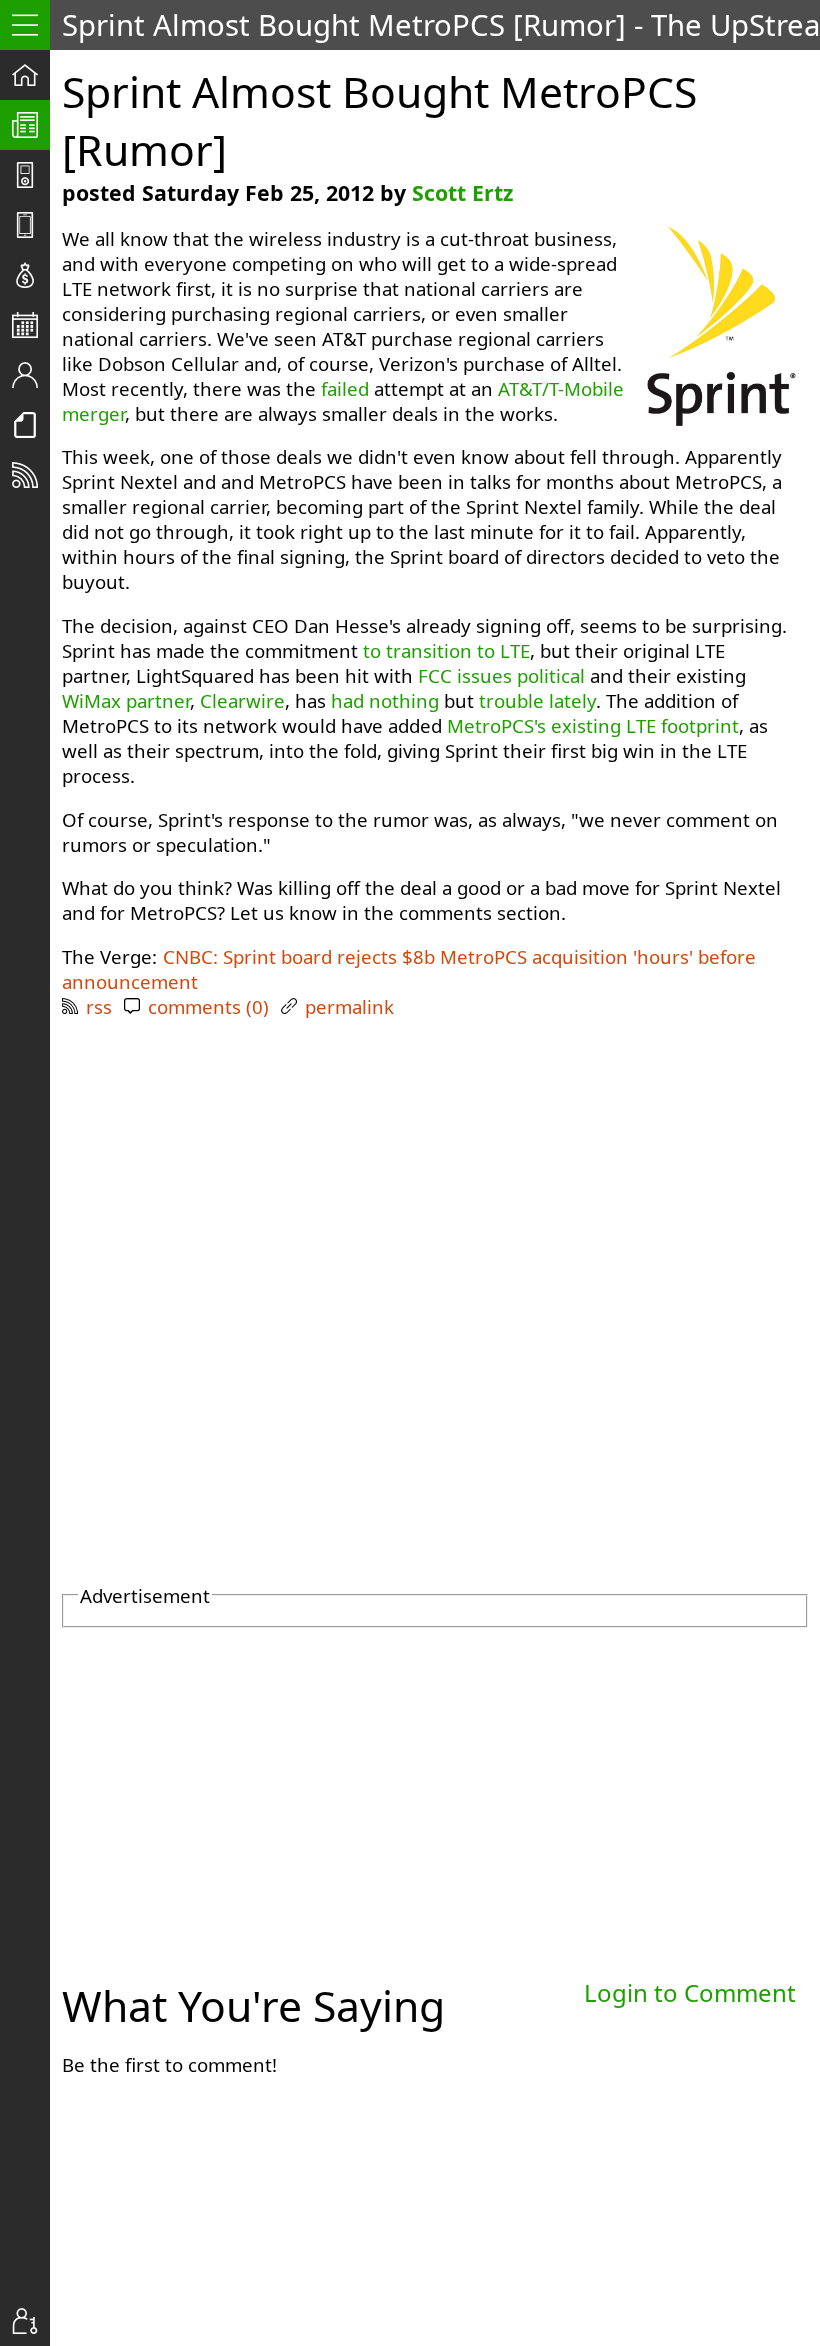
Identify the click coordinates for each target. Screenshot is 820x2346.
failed (345, 388)
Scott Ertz (462, 192)
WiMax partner (126, 700)
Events (31, 325)
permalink (349, 1006)
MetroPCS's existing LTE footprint (593, 725)
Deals (31, 275)
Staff (31, 375)
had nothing (385, 700)
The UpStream (31, 125)
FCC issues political (501, 675)
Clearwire (242, 700)
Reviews (31, 225)
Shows (31, 175)
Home (31, 75)
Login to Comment (690, 1992)
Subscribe (31, 475)
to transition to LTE (446, 650)
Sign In (31, 2321)
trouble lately (537, 700)
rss (99, 1006)
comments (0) (208, 1006)
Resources (31, 425)
